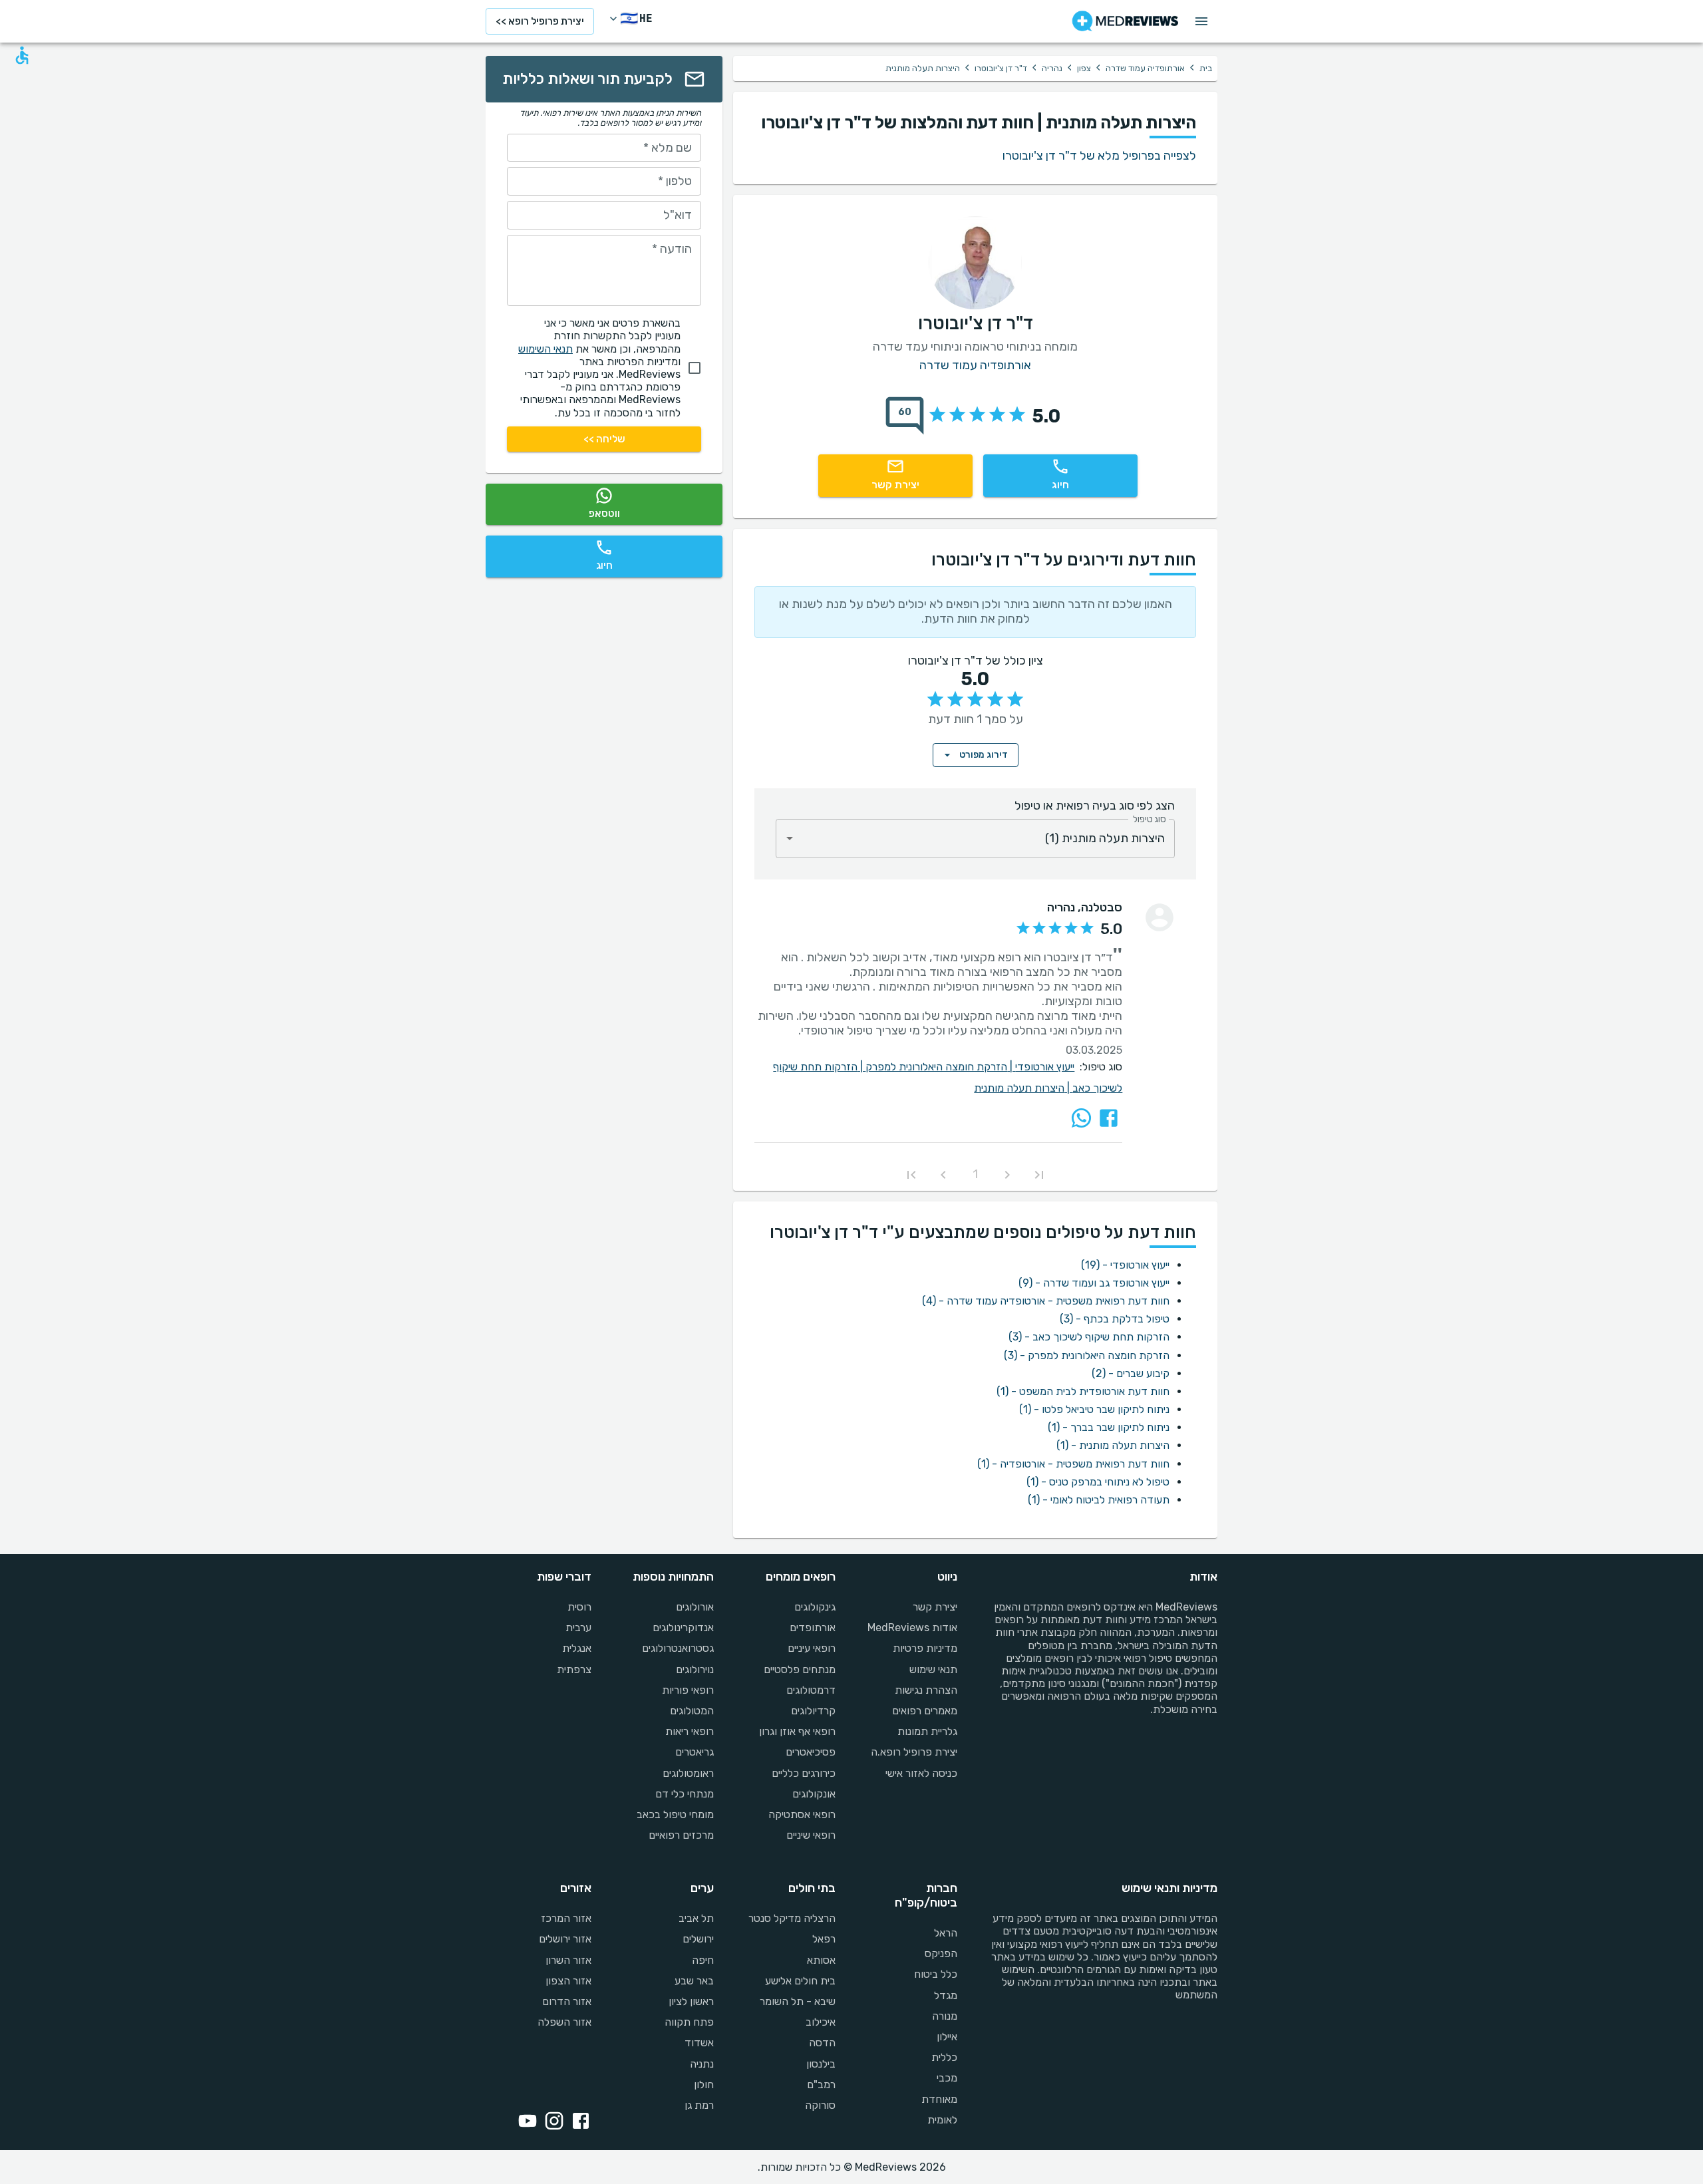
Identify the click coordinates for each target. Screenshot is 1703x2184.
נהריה (1052, 68)
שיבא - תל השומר (798, 2001)
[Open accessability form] (22, 55)
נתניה (701, 2064)
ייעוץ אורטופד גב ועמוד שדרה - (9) (1094, 1283)
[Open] (790, 838)
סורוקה (820, 2105)
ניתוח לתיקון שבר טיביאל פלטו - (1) (1094, 1409)
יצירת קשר (935, 1607)
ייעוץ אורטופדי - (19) (1125, 1265)
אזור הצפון (568, 1981)
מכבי (947, 2078)
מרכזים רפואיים (681, 1835)
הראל (946, 1933)
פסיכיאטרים (811, 1752)
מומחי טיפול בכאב (675, 1814)
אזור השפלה (564, 2022)
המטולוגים (692, 1711)
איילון (947, 2037)
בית (1206, 68)
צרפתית (574, 1669)
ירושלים (698, 1939)
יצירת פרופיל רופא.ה (914, 1752)
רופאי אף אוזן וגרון (797, 1731)
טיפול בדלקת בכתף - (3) (1115, 1319)
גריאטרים (694, 1752)
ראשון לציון (691, 2001)
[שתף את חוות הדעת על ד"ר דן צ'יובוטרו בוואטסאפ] (1081, 1118)
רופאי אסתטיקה (802, 1814)
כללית (944, 2057)
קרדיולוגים (813, 1711)
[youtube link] (525, 2122)
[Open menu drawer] (1201, 21)
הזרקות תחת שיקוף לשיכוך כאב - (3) (1089, 1337)
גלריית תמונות (927, 1731)
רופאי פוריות (688, 1690)
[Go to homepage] (1125, 21)
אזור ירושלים (565, 1939)
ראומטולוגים (688, 1773)
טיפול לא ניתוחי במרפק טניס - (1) (1098, 1482)
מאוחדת (939, 2099)
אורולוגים (695, 1607)
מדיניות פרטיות (925, 1648)
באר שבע (694, 1981)
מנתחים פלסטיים (800, 1669)
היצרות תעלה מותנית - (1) (1113, 1445)
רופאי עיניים (812, 1648)
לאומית (942, 2120)
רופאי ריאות (689, 1731)
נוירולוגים (695, 1669)
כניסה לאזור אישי (921, 1773)
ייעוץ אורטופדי (1045, 1067)
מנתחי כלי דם (684, 1794)
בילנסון (821, 2064)
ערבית (578, 1628)
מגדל (946, 1995)
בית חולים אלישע (800, 1981)
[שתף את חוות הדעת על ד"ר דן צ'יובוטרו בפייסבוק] (1109, 1118)
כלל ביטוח (936, 1974)
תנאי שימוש (933, 1669)
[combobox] (975, 839)
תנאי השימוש (545, 349)
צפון (1084, 68)
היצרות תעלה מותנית (1023, 1088)
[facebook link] (578, 2122)
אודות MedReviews (912, 1628)
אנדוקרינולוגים (683, 1628)
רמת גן (699, 2105)
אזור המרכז (566, 1918)
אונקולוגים (814, 1794)
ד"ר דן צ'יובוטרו (1001, 68)
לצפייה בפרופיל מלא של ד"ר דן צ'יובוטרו (1099, 156)
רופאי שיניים (811, 1835)
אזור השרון (568, 1960)
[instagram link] (551, 2122)
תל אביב (696, 1918)
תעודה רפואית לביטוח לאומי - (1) (1099, 1500)
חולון (703, 2085)
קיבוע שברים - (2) (1131, 1373)
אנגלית (577, 1648)
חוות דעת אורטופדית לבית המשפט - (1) (1083, 1391)
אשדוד (699, 2043)
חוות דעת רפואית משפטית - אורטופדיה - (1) (1073, 1464)
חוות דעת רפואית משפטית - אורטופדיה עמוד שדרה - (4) (1046, 1301)
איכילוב (821, 2022)
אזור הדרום (567, 2001)
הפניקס (941, 1953)
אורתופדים (813, 1628)
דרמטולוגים (811, 1690)
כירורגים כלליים (804, 1773)
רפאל (824, 1939)
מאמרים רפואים (925, 1711)
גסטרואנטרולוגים (678, 1648)
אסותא (821, 1960)
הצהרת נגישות (926, 1690)
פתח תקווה (689, 2022)
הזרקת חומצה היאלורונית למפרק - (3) (1087, 1355)
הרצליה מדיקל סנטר (792, 1918)
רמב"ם (821, 2085)
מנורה (945, 2016)
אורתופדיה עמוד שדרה (1145, 68)
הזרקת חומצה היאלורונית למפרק (940, 1067)
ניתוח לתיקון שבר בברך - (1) (1109, 1427)
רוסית (579, 1607)
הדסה (822, 2043)
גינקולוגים (815, 1607)
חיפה (702, 1960)
